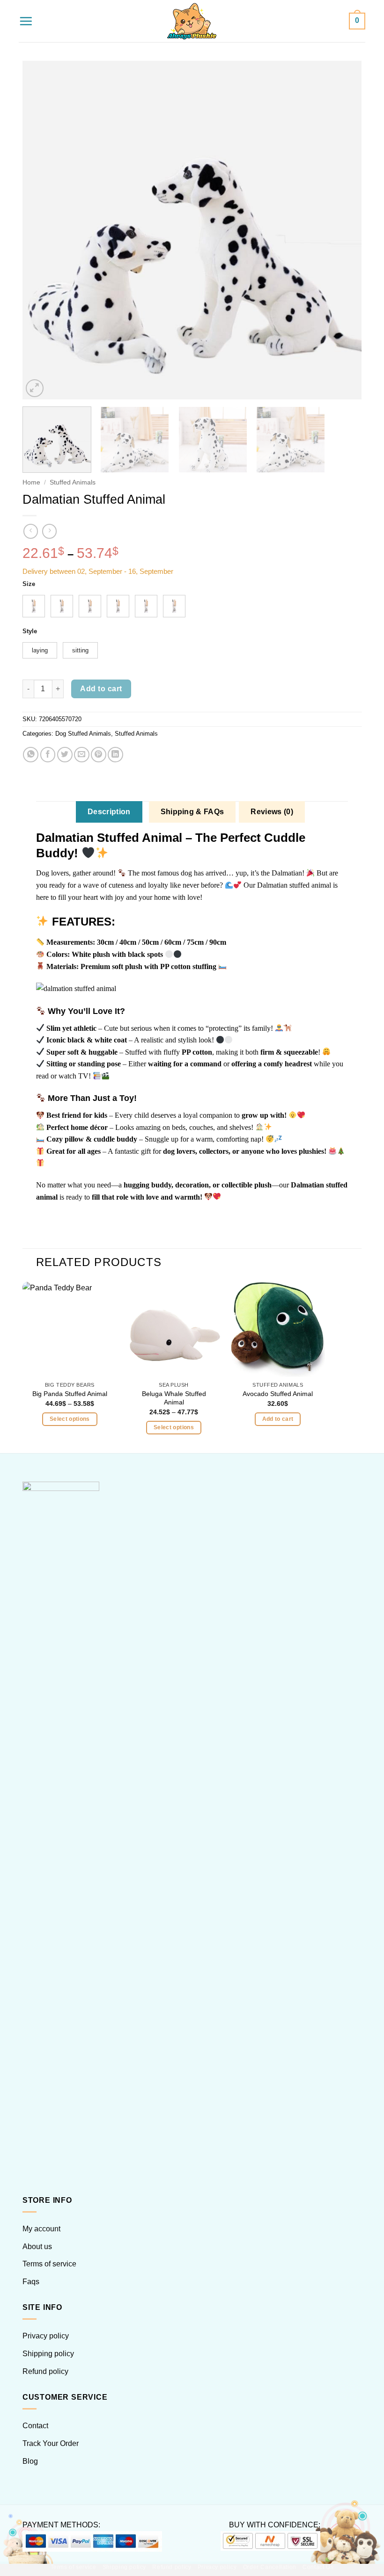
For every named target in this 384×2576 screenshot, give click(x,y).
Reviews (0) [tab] (272, 812)
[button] (26, 21)
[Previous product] (49, 531)
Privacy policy (46, 2336)
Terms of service (49, 2264)
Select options (70, 1419)
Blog (30, 2461)
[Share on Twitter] (65, 755)
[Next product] (31, 531)
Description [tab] (109, 812)
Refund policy (45, 2371)
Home (31, 482)
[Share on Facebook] (48, 755)
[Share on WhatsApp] (31, 755)
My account (41, 2229)
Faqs (31, 2282)
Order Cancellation (270, 2567)
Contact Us (318, 2567)
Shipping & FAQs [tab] (192, 812)
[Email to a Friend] (82, 755)
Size (29, 584)
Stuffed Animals (73, 482)
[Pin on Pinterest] (99, 755)
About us (37, 2247)
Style (30, 631)
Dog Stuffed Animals (83, 734)
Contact (35, 2426)
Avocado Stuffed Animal (278, 1394)
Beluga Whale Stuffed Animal (174, 1398)
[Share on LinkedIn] (115, 755)
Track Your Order (51, 2443)
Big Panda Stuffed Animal (70, 1394)
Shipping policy (48, 2354)
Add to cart (101, 689)
